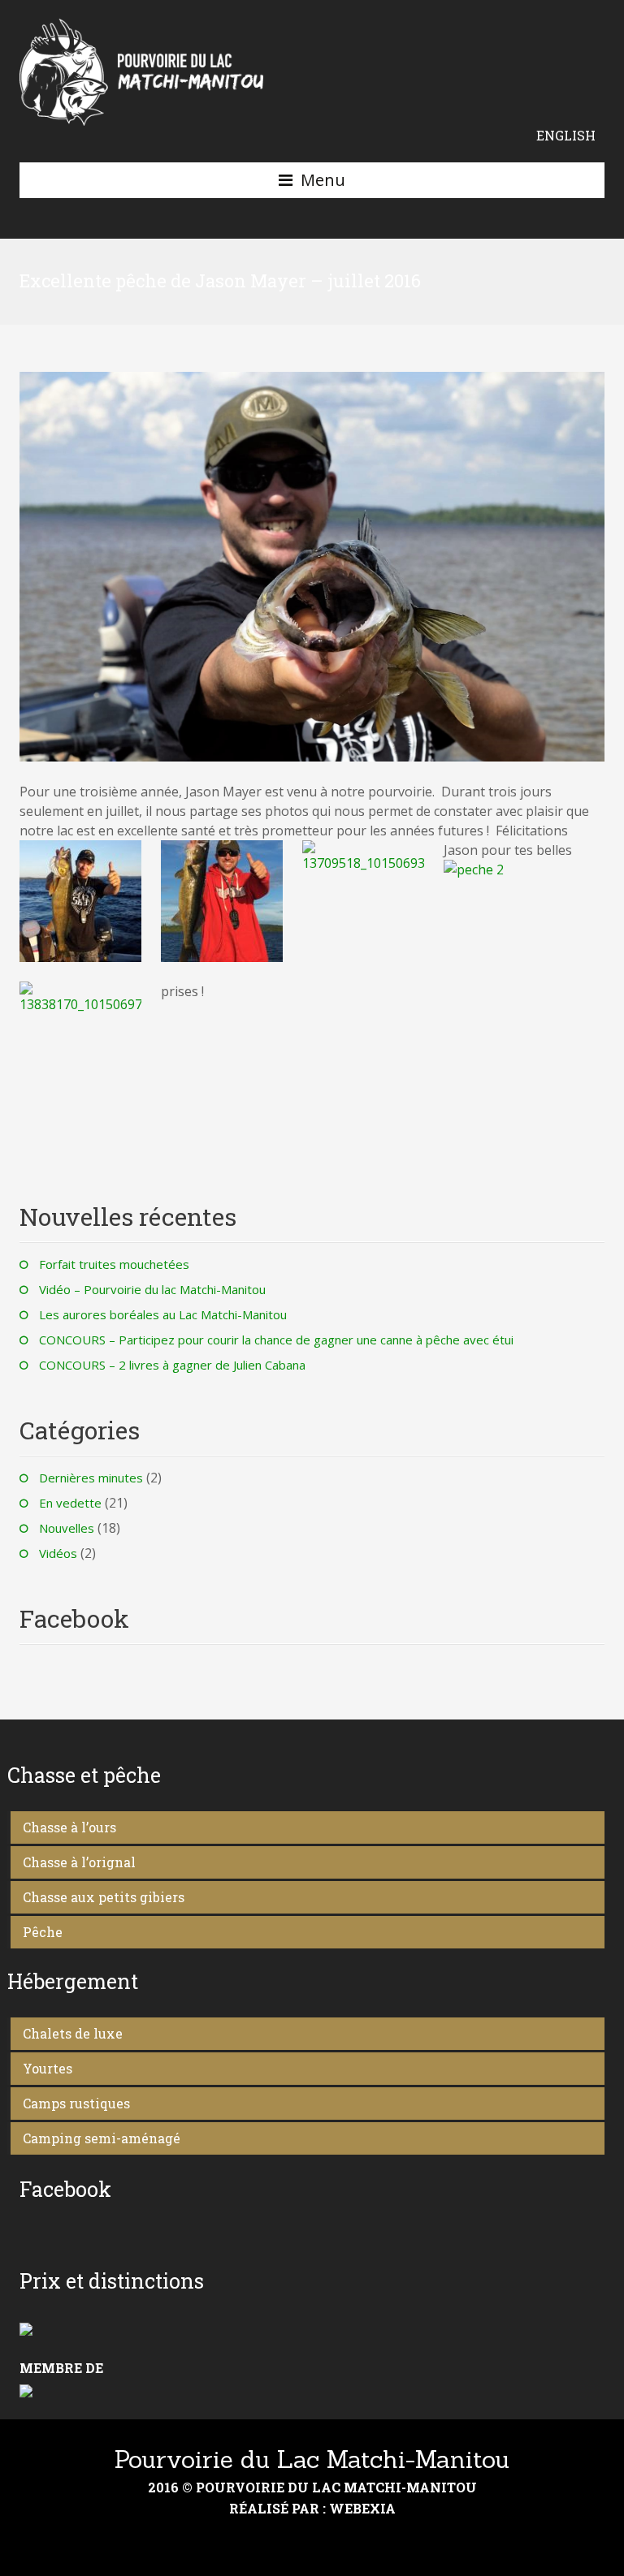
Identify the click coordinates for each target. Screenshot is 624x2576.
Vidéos (58, 1553)
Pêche (43, 1932)
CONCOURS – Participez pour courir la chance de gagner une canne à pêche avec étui (276, 1340)
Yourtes (48, 2068)
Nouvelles (67, 1528)
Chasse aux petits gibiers (104, 1897)
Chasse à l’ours (69, 1827)
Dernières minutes (91, 1478)
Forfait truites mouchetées (114, 1264)
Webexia (362, 2508)
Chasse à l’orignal (79, 1862)
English (566, 135)
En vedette (70, 1503)
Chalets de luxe (73, 2033)
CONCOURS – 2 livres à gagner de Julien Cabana (172, 1365)
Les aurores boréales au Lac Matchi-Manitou (163, 1314)
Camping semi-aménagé (102, 2138)
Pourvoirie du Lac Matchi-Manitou (312, 2459)
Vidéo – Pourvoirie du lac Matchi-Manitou (152, 1289)
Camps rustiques (76, 2103)
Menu (323, 180)
